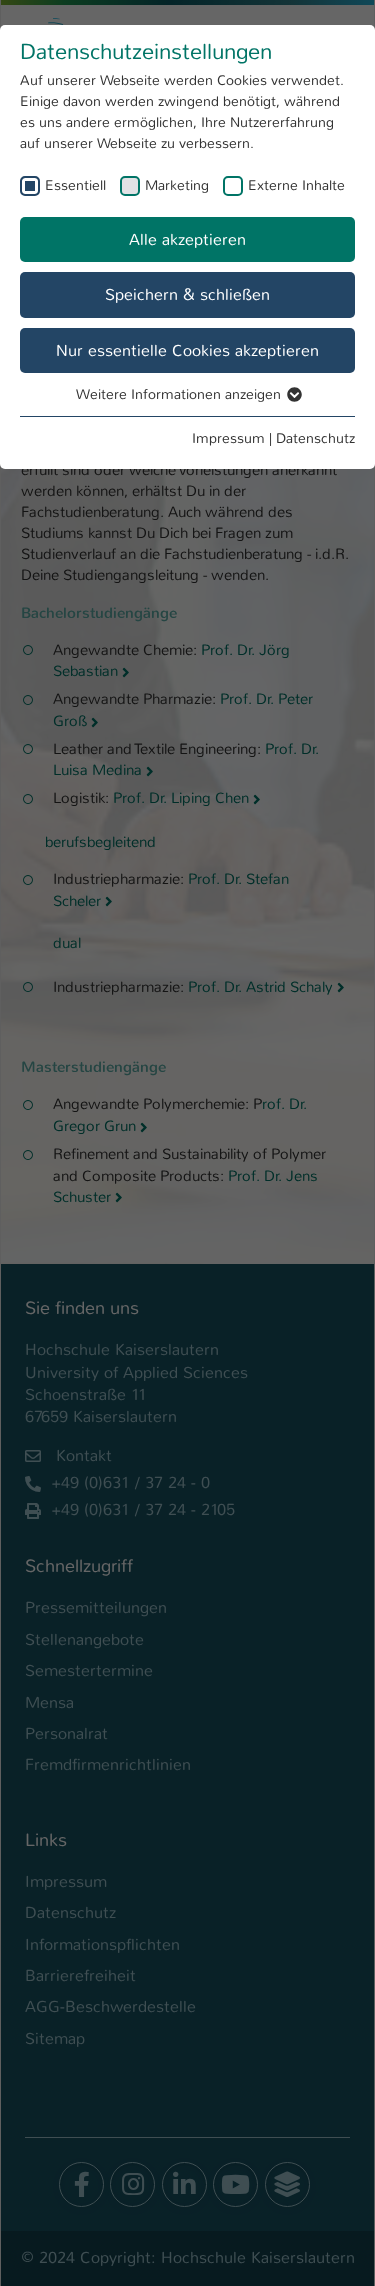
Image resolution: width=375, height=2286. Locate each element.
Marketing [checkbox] (177, 185)
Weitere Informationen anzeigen (180, 394)
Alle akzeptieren (187, 239)
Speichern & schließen (187, 294)
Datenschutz (315, 438)
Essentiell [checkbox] (75, 185)
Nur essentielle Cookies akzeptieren (187, 350)
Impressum (228, 438)
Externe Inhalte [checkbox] (296, 185)
